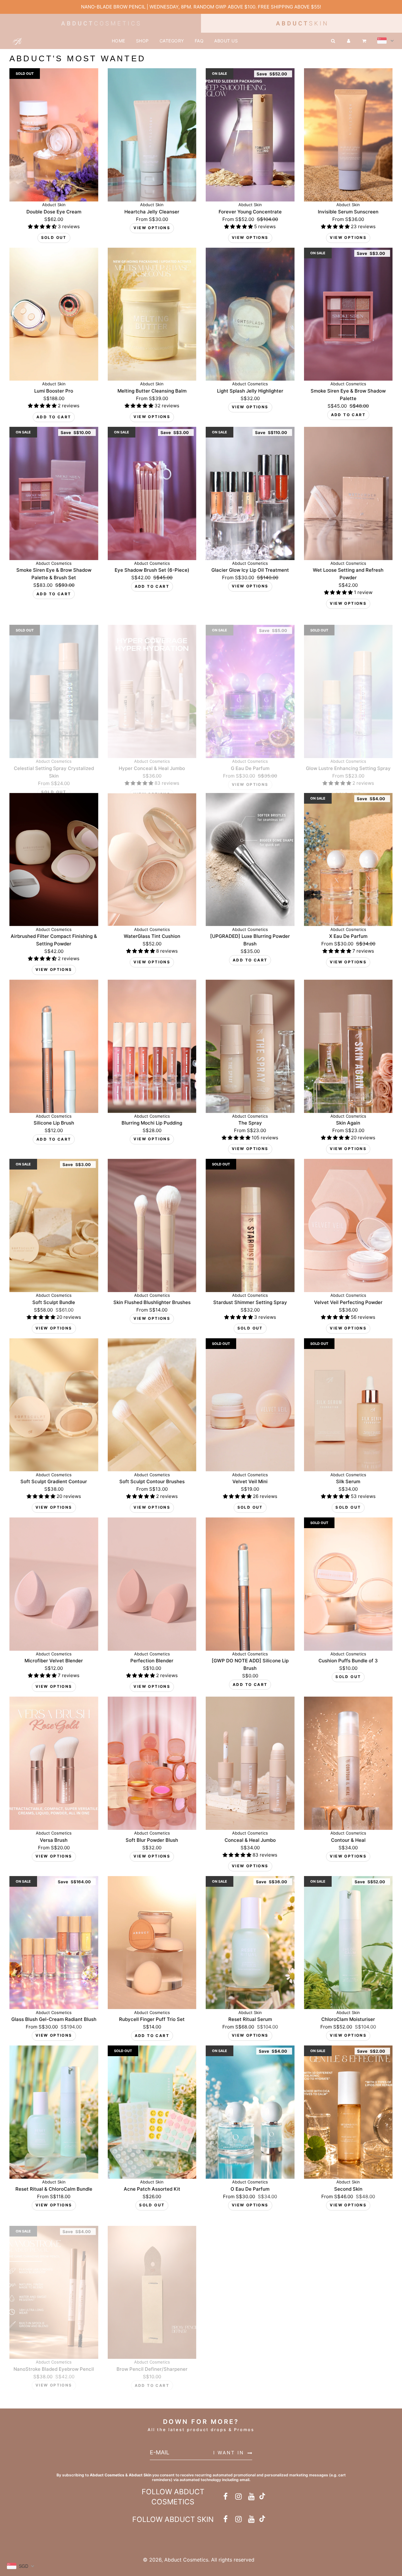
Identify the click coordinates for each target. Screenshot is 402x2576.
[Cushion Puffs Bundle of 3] (348, 1584)
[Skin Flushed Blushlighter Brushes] (152, 1225)
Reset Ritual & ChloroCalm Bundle (54, 2189)
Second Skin (348, 2189)
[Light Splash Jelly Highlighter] (250, 314)
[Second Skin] (348, 2112)
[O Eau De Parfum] (250, 2112)
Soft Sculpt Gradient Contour (54, 1481)
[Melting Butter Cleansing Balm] (152, 314)
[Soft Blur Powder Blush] (152, 1763)
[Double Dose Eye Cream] (54, 135)
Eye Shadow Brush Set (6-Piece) (152, 570)
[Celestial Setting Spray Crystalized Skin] (54, 680)
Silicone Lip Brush (54, 1123)
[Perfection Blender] (152, 1584)
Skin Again (348, 1123)
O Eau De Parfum (250, 2189)
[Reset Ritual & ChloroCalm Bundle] (54, 2112)
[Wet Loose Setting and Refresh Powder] (348, 493)
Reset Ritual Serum (250, 2019)
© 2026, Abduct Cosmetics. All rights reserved (199, 2560)
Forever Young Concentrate (250, 212)
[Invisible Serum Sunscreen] (348, 135)
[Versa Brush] (54, 1763)
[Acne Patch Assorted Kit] (152, 2112)
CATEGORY (172, 41)
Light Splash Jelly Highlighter (250, 391)
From (152, 219)
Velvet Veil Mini (250, 1481)
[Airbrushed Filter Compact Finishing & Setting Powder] (54, 860)
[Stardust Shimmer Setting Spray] (250, 1225)
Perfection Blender (152, 1661)
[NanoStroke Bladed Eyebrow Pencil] (54, 2282)
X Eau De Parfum (348, 936)
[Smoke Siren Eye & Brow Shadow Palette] (348, 314)
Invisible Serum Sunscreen (348, 212)
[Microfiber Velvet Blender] (54, 1584)
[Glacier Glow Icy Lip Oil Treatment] (250, 493)
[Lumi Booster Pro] (54, 314)
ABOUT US (226, 41)
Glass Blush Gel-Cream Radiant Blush (54, 2019)
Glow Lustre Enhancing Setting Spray (348, 757)
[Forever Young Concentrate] (250, 135)
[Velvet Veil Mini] (250, 1405)
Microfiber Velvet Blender (54, 1661)
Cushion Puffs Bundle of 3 (348, 1661)
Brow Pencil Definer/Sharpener (152, 2358)
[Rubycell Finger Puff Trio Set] (152, 1943)
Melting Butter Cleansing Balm (152, 391)
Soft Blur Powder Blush (152, 1840)
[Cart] (365, 41)
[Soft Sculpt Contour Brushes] (152, 1405)
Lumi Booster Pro (54, 391)
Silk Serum (348, 1481)
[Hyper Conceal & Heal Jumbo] (152, 680)
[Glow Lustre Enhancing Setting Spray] (348, 680)
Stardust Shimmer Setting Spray (250, 1302)
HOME (119, 41)
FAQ (199, 41)
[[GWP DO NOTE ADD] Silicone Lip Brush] (250, 1584)
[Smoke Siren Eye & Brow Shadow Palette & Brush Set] (54, 493)
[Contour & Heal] (348, 1763)
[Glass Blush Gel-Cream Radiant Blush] (54, 1943)
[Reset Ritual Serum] (250, 1943)
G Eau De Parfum (250, 757)
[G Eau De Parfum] (250, 680)
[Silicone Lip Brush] (54, 1046)
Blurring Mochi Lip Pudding (152, 1123)
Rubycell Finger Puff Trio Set (152, 2019)
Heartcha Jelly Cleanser (152, 212)
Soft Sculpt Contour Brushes (152, 1481)
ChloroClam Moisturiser (348, 2019)
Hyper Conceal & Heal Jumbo (152, 757)
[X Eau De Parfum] (348, 860)
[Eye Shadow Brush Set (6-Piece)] (152, 493)
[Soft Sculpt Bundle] (54, 1225)
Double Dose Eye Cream (54, 212)
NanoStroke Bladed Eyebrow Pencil (54, 2358)
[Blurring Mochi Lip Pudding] (152, 1046)
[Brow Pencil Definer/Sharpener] (152, 2282)
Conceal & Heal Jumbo (250, 1840)
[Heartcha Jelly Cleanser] (152, 135)
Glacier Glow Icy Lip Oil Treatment (250, 570)
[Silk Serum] (348, 1405)
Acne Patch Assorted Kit (152, 2189)
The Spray (250, 1123)
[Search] (333, 41)
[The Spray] (250, 1046)
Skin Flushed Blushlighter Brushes (152, 1302)
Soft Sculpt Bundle (54, 1302)
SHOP (142, 41)
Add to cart (54, 417)
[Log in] (349, 41)
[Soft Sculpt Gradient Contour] (54, 1405)
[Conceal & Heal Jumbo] (250, 1763)
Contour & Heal (348, 1840)
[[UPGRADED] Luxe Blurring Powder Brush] (250, 860)
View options (152, 228)
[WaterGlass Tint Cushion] (152, 860)
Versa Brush (54, 1840)
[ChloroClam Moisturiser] (348, 1943)
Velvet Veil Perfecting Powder (348, 1302)
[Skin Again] (348, 1046)
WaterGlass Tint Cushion (152, 936)
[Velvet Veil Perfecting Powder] (348, 1225)
